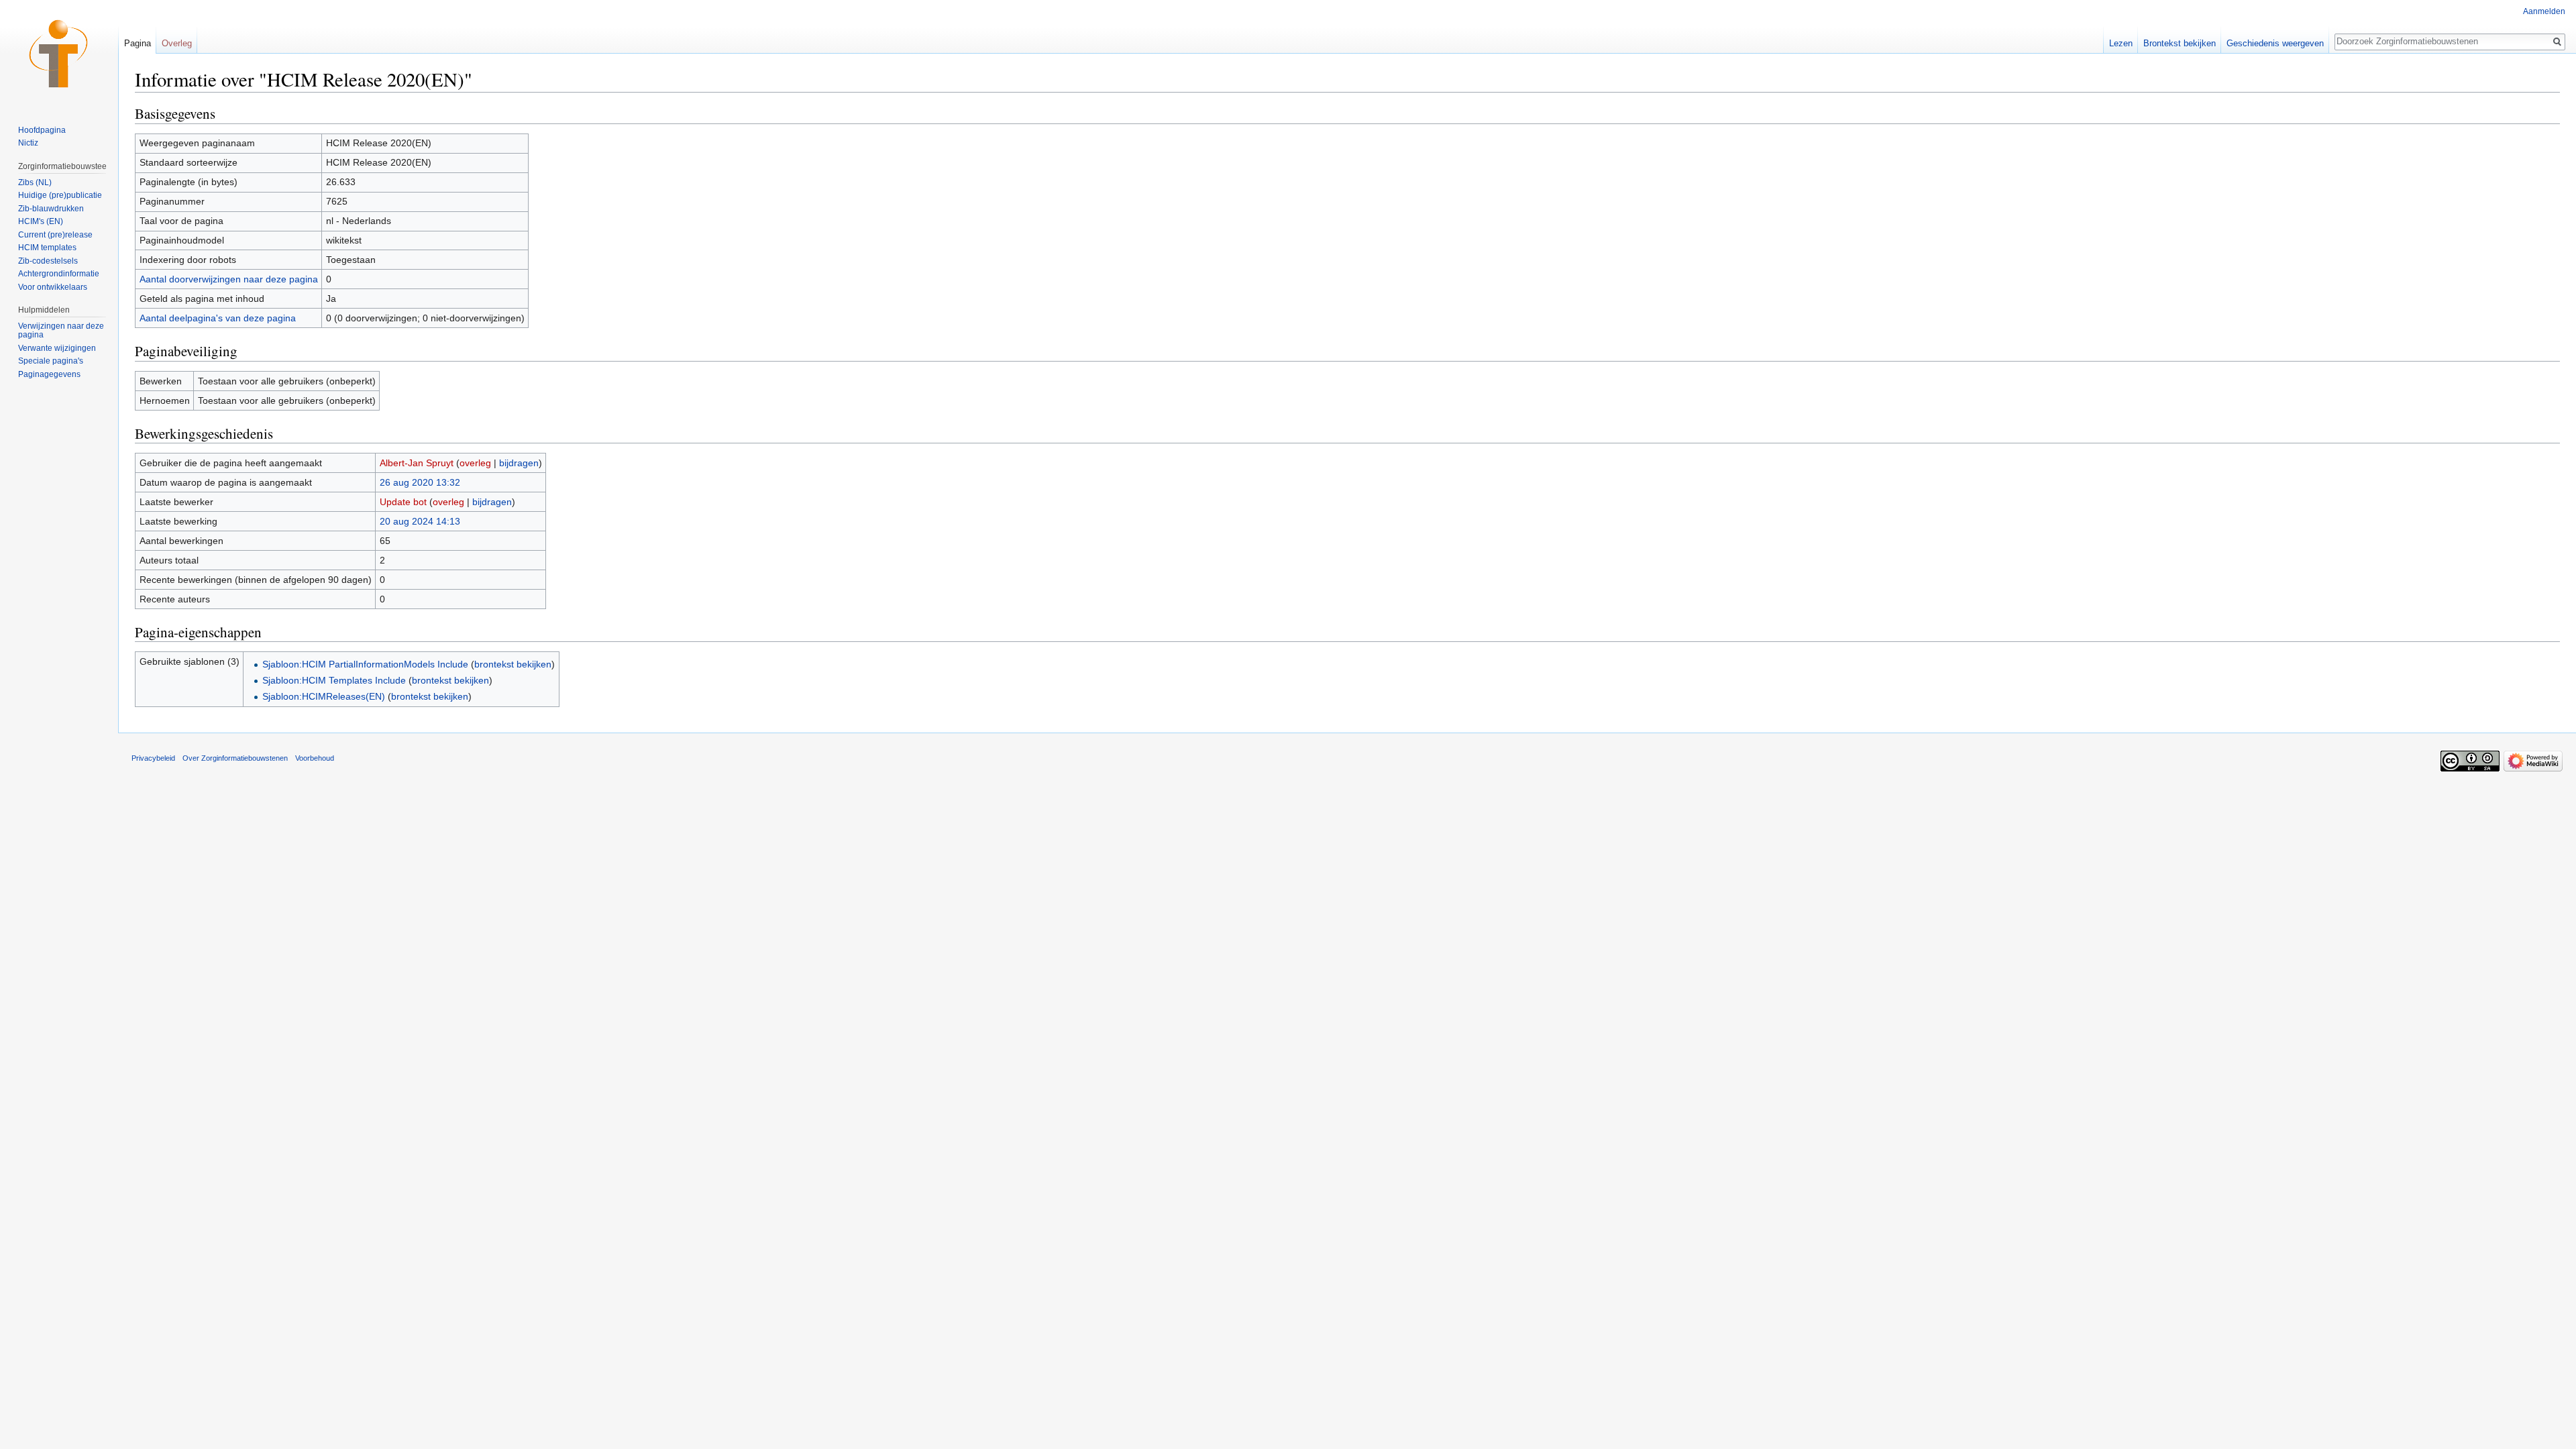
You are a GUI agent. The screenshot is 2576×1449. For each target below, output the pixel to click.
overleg (475, 463)
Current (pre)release (55, 235)
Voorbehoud (315, 758)
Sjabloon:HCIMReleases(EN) (324, 696)
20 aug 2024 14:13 (420, 521)
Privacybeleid (153, 758)
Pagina (138, 43)
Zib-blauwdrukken (51, 209)
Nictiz (28, 143)
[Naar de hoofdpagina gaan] (59, 54)
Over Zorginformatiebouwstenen (235, 758)
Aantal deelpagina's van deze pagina (218, 318)
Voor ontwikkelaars (53, 287)
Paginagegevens (49, 374)
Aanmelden (2544, 11)
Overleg (177, 43)
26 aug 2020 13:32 (420, 482)
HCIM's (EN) (41, 221)
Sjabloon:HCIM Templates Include (334, 680)
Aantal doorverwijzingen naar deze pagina (229, 279)
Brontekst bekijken (2180, 43)
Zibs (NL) (35, 182)
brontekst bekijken (513, 664)
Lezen (2121, 43)
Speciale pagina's (51, 361)
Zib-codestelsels (48, 261)
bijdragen (519, 463)
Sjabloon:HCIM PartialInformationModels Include (365, 664)
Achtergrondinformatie (59, 274)
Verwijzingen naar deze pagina (61, 331)
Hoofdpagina (42, 130)
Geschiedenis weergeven (2275, 43)
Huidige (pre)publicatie (60, 195)
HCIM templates (47, 248)
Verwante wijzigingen (57, 348)
